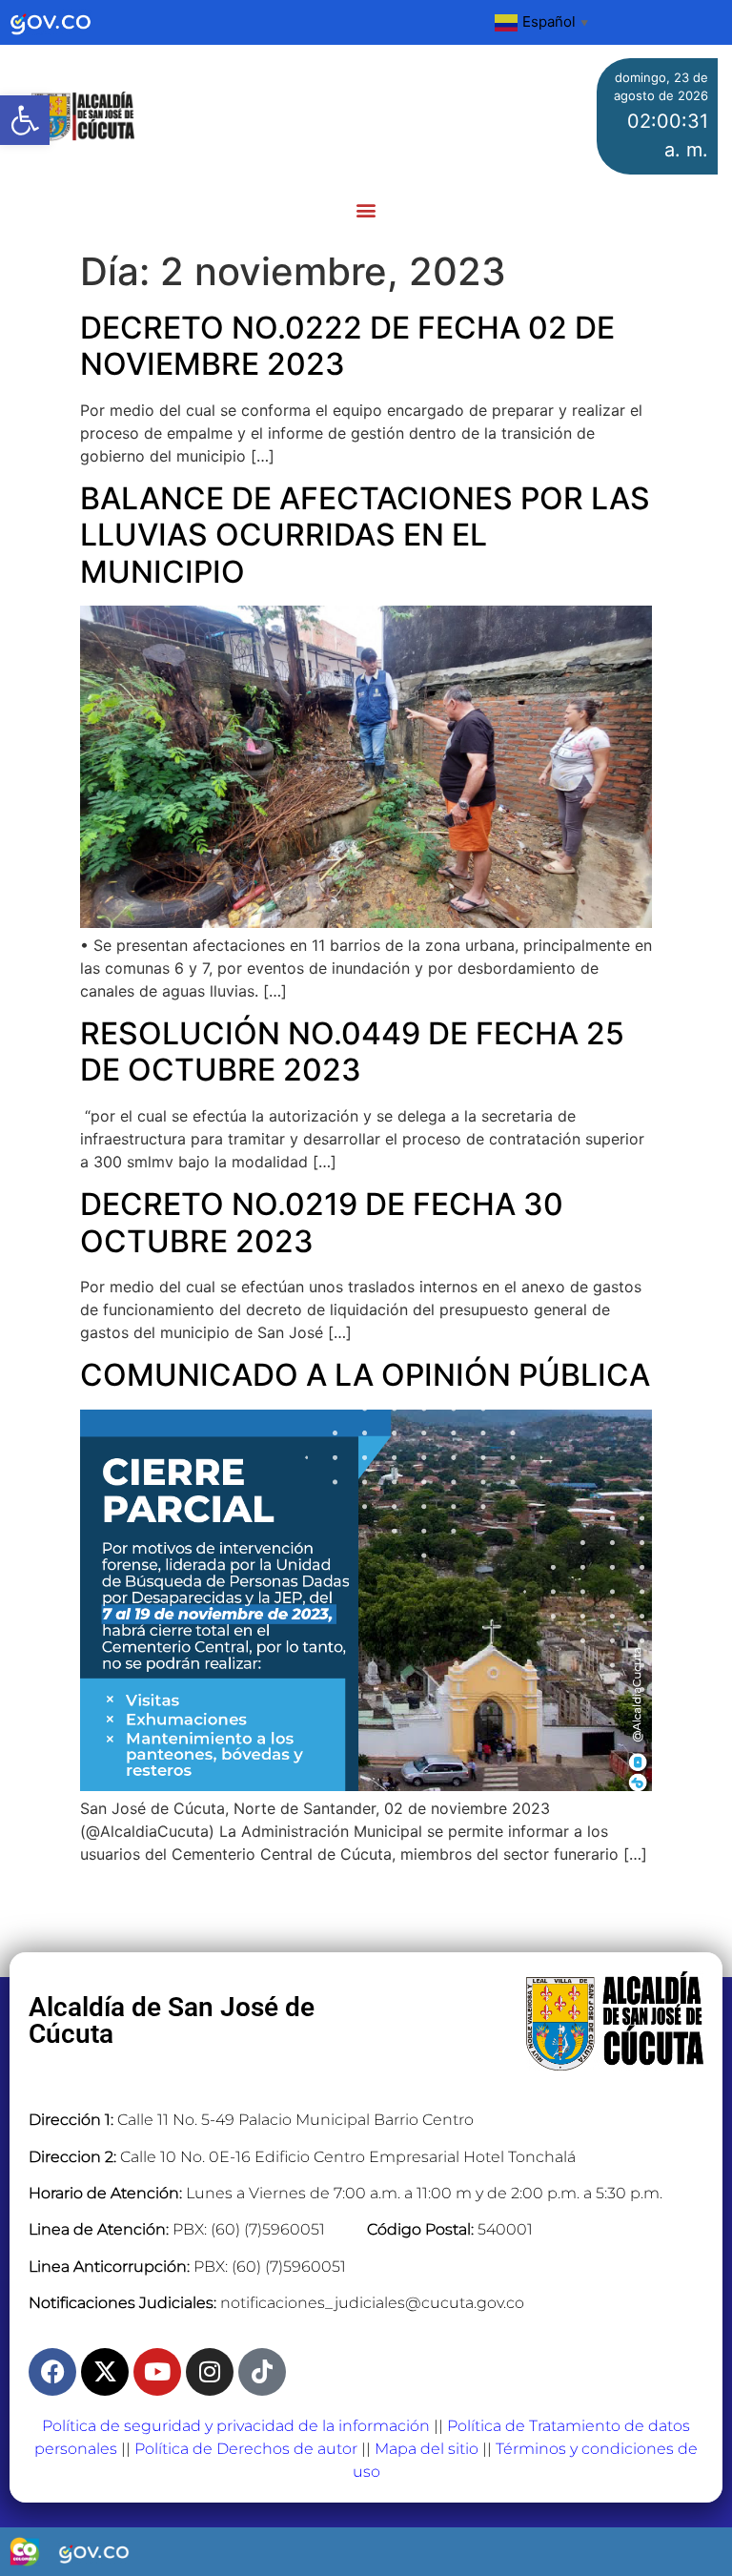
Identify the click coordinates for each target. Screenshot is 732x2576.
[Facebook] (52, 2372)
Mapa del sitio (427, 2449)
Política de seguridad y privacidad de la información (236, 2426)
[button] (25, 120)
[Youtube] (157, 2372)
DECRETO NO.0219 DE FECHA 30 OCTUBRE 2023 (322, 1222)
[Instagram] (210, 2372)
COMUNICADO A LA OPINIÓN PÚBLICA (365, 1375)
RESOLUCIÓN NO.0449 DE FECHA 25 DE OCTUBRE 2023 (352, 1051)
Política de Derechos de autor (246, 2449)
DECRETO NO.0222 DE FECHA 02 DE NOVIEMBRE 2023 (347, 346)
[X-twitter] (105, 2372)
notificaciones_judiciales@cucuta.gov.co (372, 2303)
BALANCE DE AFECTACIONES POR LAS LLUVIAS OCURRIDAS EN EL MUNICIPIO (365, 535)
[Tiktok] (262, 2372)
